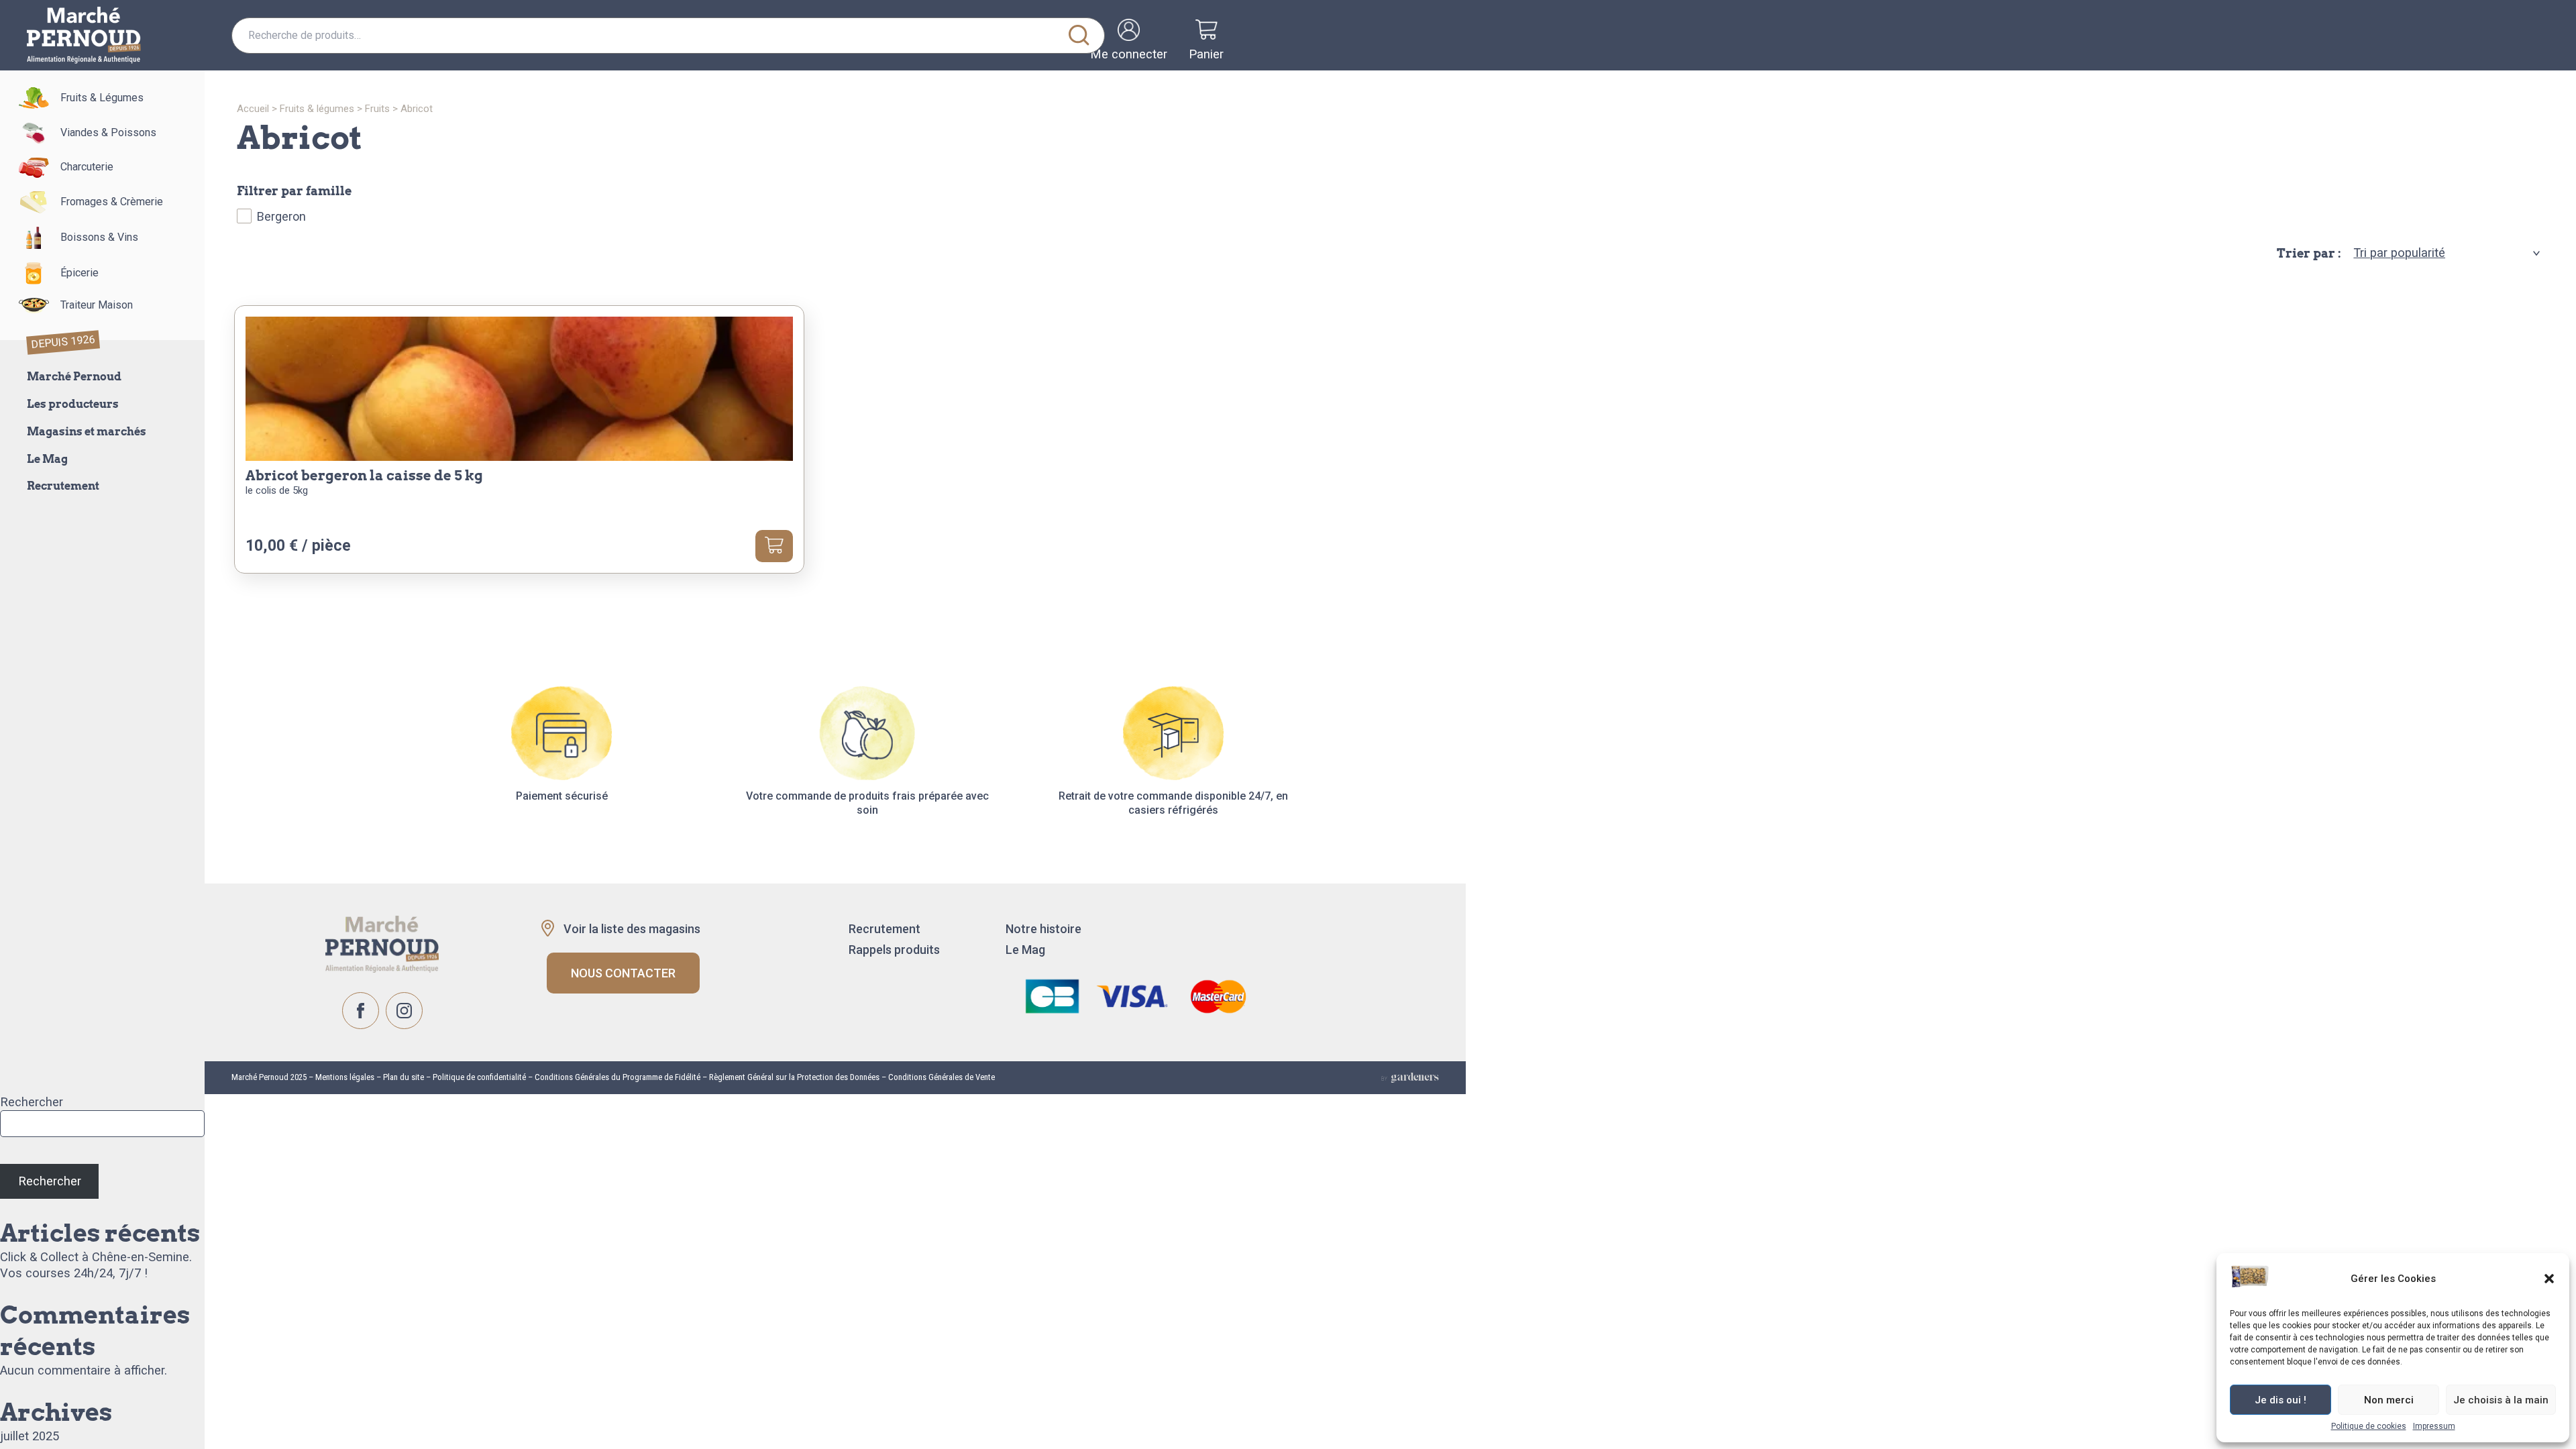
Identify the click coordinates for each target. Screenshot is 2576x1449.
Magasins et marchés (87, 432)
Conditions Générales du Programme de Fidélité (618, 1077)
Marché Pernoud (74, 377)
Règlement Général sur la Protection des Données (794, 1077)
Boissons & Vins (99, 237)
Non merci (2389, 1400)
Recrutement (63, 486)
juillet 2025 (30, 1436)
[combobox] (668, 36)
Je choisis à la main (2501, 1400)
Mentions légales (344, 1077)
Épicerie (79, 273)
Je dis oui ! (2280, 1400)
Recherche (1079, 36)
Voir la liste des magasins (632, 929)
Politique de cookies (2369, 1426)
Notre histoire (1043, 929)
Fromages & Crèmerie (112, 202)
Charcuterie (87, 167)
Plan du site (404, 1077)
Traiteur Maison (97, 305)
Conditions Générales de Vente (942, 1077)
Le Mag (47, 459)
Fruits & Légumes (102, 98)
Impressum (2434, 1426)
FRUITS (377, 109)
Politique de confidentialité (479, 1077)
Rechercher (32, 1102)
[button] (2549, 1279)
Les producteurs (73, 404)
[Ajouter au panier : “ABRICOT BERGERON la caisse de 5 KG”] (774, 546)
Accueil (253, 109)
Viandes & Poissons (108, 132)
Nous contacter (623, 973)
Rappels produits (894, 950)
